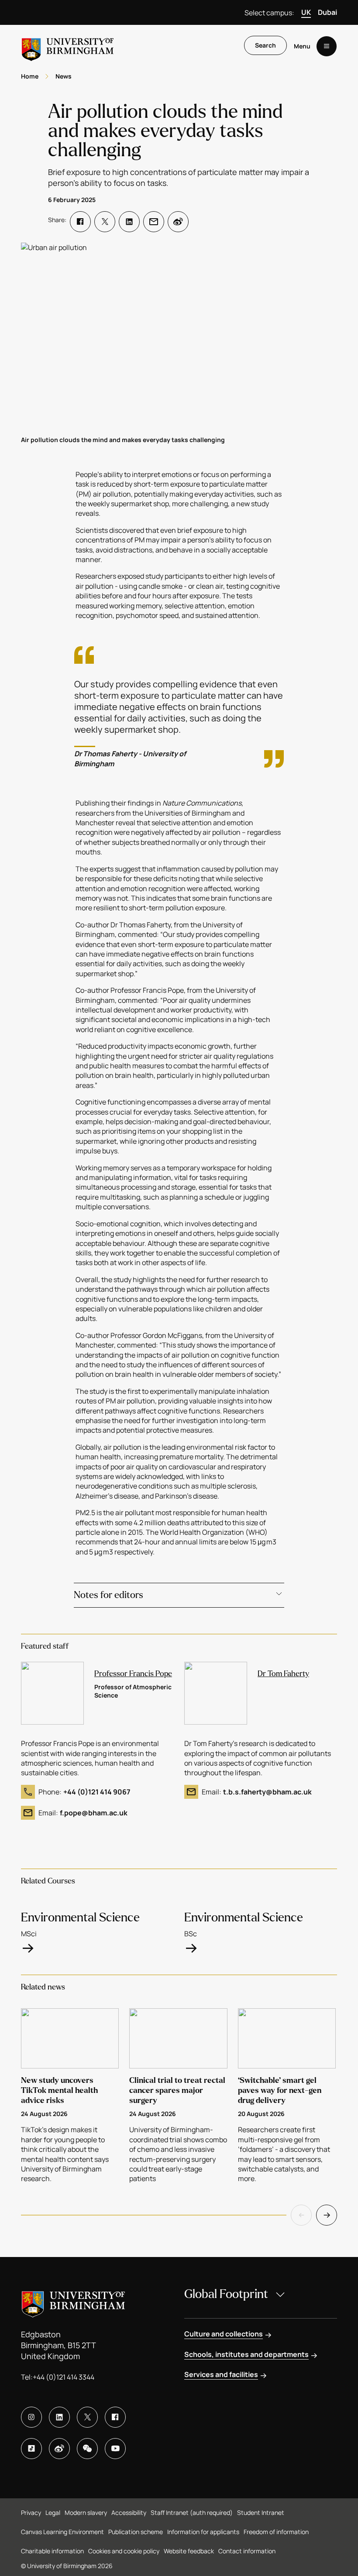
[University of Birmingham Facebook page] (115, 2417)
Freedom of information (276, 2532)
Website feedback (189, 2551)
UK (306, 12)
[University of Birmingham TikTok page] (31, 2449)
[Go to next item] (327, 2215)
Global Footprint (226, 2294)
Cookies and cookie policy (124, 2551)
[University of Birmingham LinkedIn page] (59, 2417)
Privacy (31, 2513)
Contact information (247, 2551)
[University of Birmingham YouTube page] (115, 2449)
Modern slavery (86, 2513)
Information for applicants (203, 2532)
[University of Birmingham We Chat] (87, 2449)
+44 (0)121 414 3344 (64, 2377)
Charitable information (52, 2551)
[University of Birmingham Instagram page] (31, 2417)
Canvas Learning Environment (62, 2532)
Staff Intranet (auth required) (192, 2513)
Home (30, 76)
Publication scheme (136, 2532)
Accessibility (129, 2513)
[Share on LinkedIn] (129, 222)
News (64, 76)
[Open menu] (327, 46)
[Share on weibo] (178, 222)
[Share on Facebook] (80, 222)
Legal (53, 2513)
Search (265, 45)
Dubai (327, 12)
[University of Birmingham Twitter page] (87, 2417)
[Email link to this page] (154, 222)
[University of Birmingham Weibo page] (59, 2449)
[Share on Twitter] (105, 222)
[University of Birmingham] (68, 46)
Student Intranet (261, 2513)
